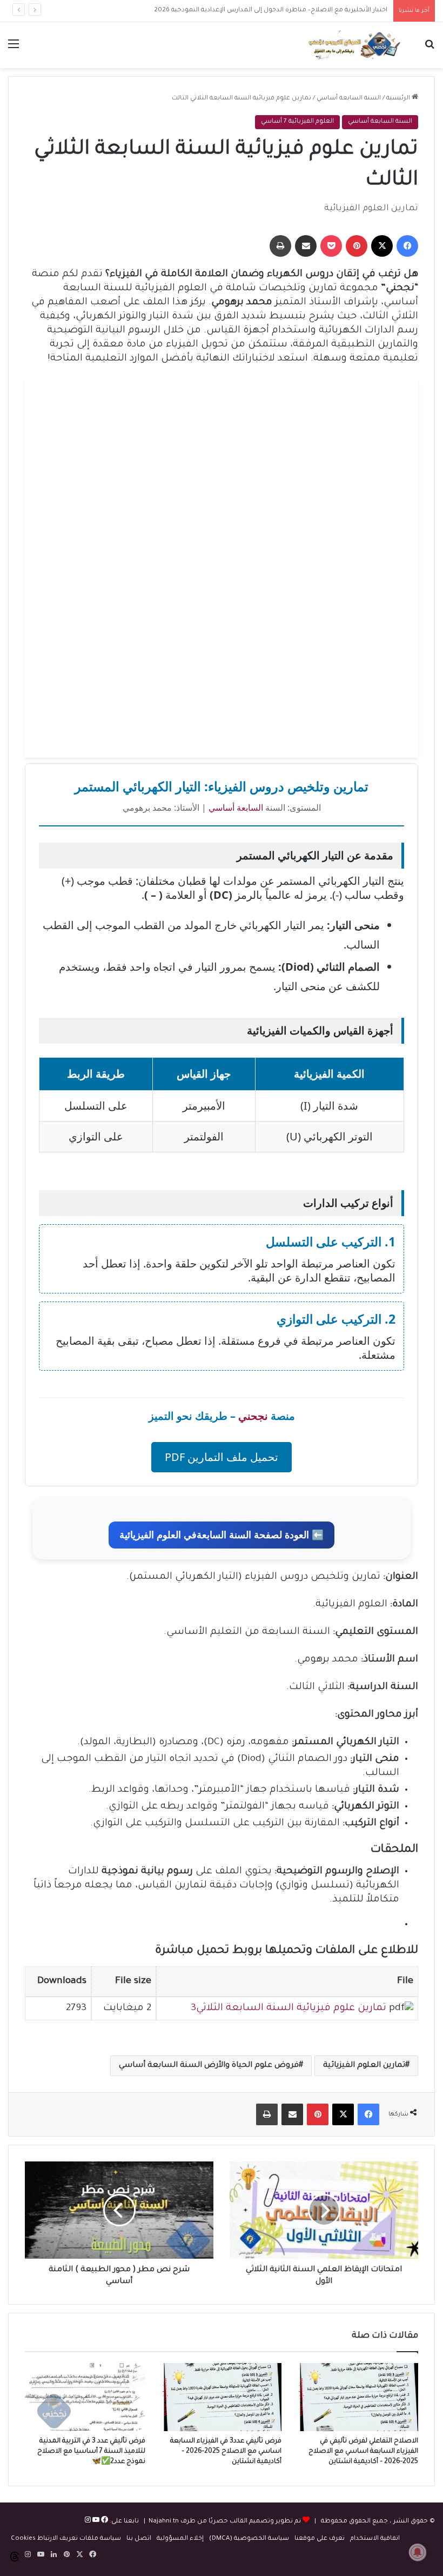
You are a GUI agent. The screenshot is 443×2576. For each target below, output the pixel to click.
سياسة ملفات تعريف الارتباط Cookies (66, 2539)
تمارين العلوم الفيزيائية (364, 2066)
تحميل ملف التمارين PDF (222, 1457)
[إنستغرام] (88, 2522)
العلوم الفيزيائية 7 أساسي (297, 122)
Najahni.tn (164, 2522)
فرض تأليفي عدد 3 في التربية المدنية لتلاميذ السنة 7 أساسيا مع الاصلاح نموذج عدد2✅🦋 (91, 2452)
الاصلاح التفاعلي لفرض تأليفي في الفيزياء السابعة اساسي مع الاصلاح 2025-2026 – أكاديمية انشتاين (363, 2452)
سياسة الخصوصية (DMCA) (249, 2539)
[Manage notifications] (418, 2552)
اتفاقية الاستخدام (375, 2539)
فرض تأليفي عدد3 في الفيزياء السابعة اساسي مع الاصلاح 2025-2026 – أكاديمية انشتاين (226, 2452)
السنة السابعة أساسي (349, 99)
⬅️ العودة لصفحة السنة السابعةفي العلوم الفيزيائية (222, 1535)
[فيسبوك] (104, 2522)
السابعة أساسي (236, 807)
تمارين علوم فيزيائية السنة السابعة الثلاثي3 (288, 2008)
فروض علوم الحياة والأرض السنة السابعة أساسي (209, 2066)
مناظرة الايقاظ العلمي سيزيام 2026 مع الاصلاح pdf (314, 11)
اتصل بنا (139, 2539)
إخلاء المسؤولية (180, 2539)
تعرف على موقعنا (320, 2539)
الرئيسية (399, 99)
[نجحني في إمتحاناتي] (357, 45)
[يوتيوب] (95, 2522)
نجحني (253, 1416)
